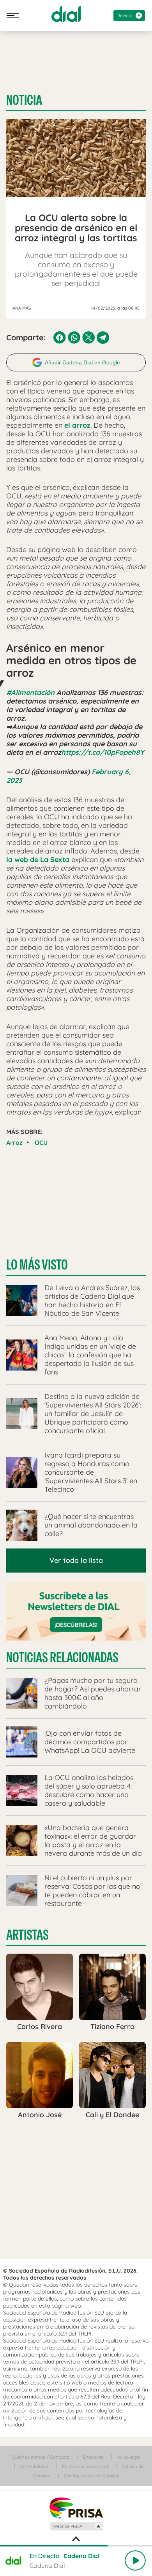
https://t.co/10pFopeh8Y (103, 752)
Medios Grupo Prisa (76, 2526)
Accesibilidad (34, 2466)
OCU (41, 1143)
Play (135, 2560)
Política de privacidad (85, 2466)
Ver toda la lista (76, 1560)
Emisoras (93, 2457)
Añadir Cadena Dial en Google (82, 362)
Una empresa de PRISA (76, 2507)
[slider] (76, 2546)
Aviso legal (129, 2457)
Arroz (14, 1143)
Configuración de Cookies (92, 2476)
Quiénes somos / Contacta (41, 2457)
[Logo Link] (66, 14)
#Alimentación (30, 692)
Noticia (24, 100)
